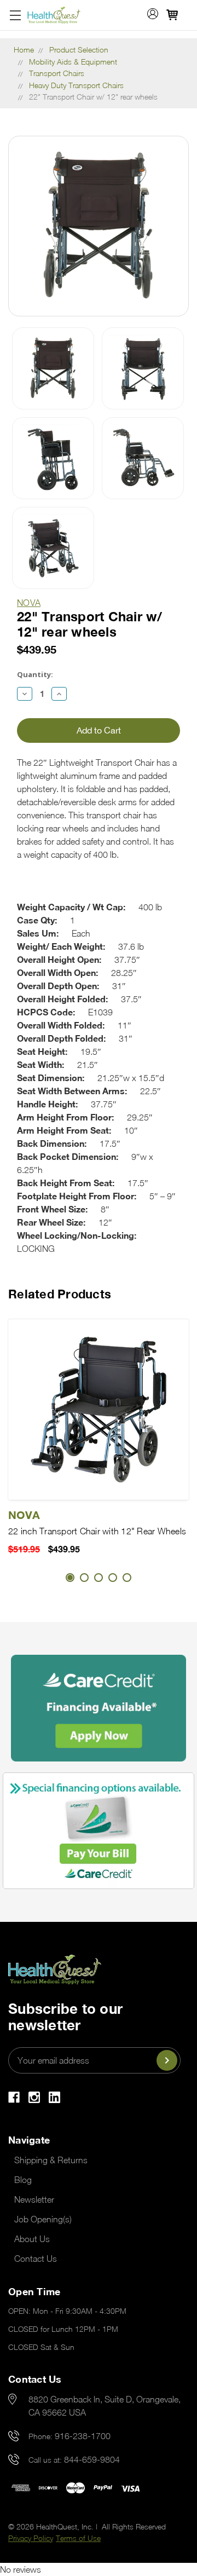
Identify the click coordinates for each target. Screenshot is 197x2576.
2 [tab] (84, 1578)
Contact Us (36, 2259)
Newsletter (34, 2199)
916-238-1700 (83, 2436)
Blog (23, 2180)
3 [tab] (99, 1578)
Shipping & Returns (51, 2160)
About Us (32, 2239)
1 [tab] (70, 1578)
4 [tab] (113, 1578)
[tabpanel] (99, 1437)
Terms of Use (78, 2538)
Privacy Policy (31, 2538)
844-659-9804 (92, 2459)
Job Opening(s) (43, 2219)
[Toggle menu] (15, 15)
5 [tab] (127, 1578)
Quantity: (35, 674)
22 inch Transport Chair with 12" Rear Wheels (97, 1531)
